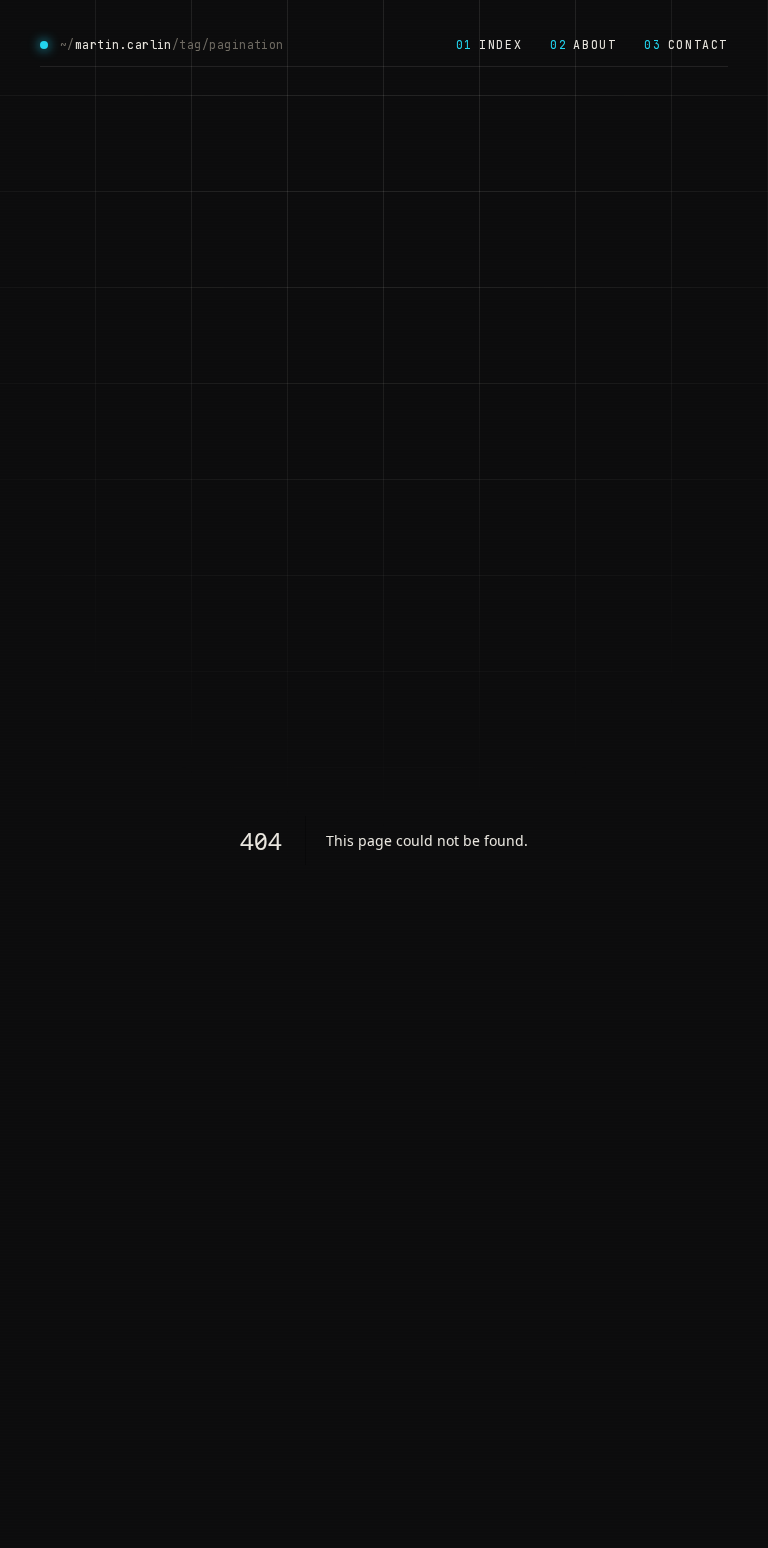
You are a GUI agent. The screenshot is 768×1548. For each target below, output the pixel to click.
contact (686, 44)
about (583, 44)
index (489, 44)
